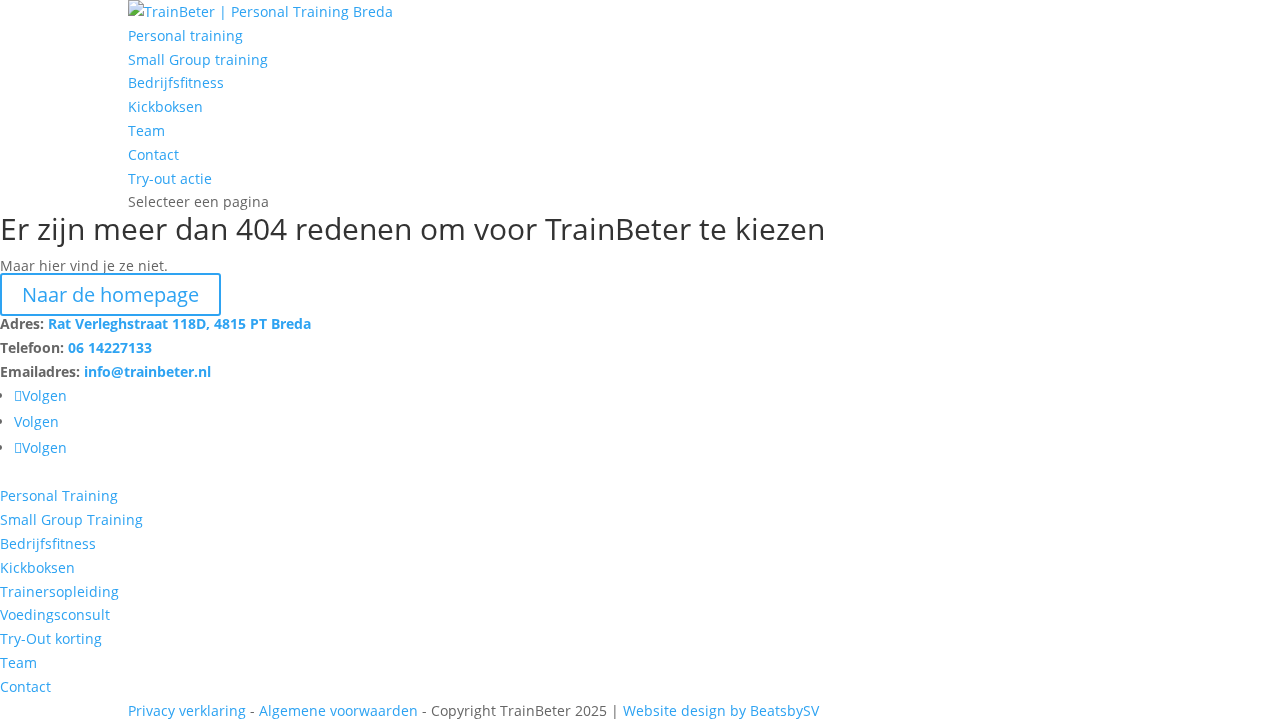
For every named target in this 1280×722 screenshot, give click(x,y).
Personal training (185, 35)
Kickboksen (165, 106)
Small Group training (198, 59)
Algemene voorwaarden (338, 710)
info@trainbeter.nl (147, 371)
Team (146, 130)
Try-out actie (170, 178)
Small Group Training (71, 519)
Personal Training (59, 495)
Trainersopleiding (59, 591)
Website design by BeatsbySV (721, 710)
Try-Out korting (51, 638)
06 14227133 (110, 347)
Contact (153, 154)
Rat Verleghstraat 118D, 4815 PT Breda (179, 323)
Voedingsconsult (55, 614)
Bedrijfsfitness (176, 82)
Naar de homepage (110, 294)
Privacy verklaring (187, 710)
